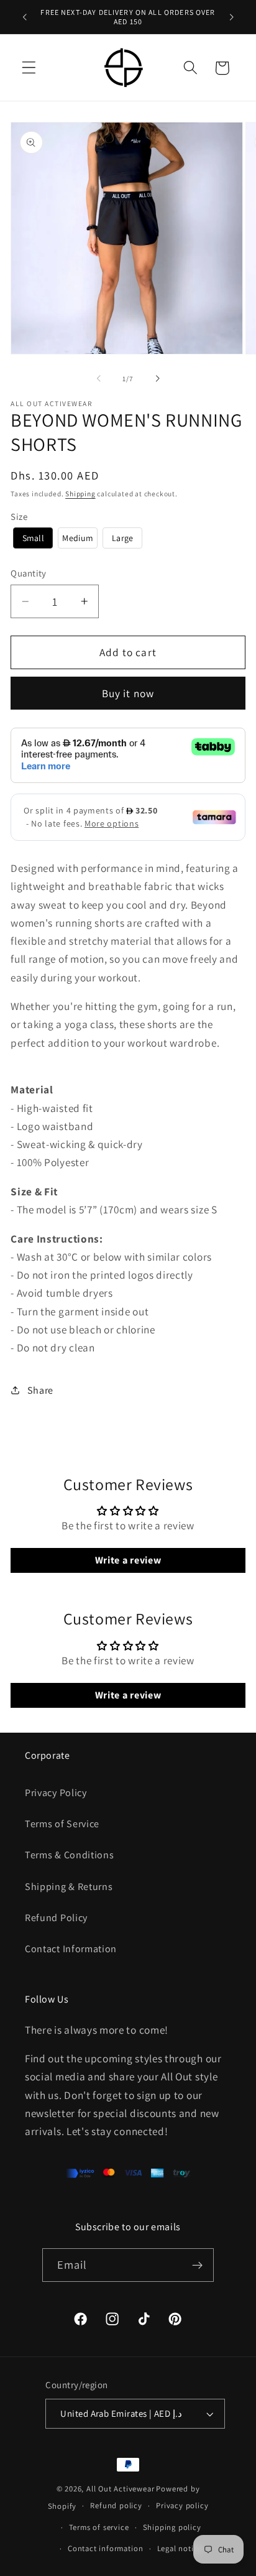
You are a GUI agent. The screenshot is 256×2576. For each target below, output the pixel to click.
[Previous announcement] (24, 17)
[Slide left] (99, 379)
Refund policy (116, 2505)
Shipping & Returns (69, 1887)
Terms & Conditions (69, 1855)
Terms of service (99, 2527)
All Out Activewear (121, 2489)
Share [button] (40, 1390)
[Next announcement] (232, 17)
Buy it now (128, 693)
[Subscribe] (198, 2265)
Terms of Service (62, 1824)
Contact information (105, 2548)
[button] (29, 68)
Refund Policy (56, 1918)
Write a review (128, 1560)
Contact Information (71, 1949)
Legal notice (180, 2548)
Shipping (80, 493)
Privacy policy (182, 2505)
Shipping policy (172, 2527)
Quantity (29, 573)
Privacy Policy (56, 1793)
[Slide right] (157, 379)
